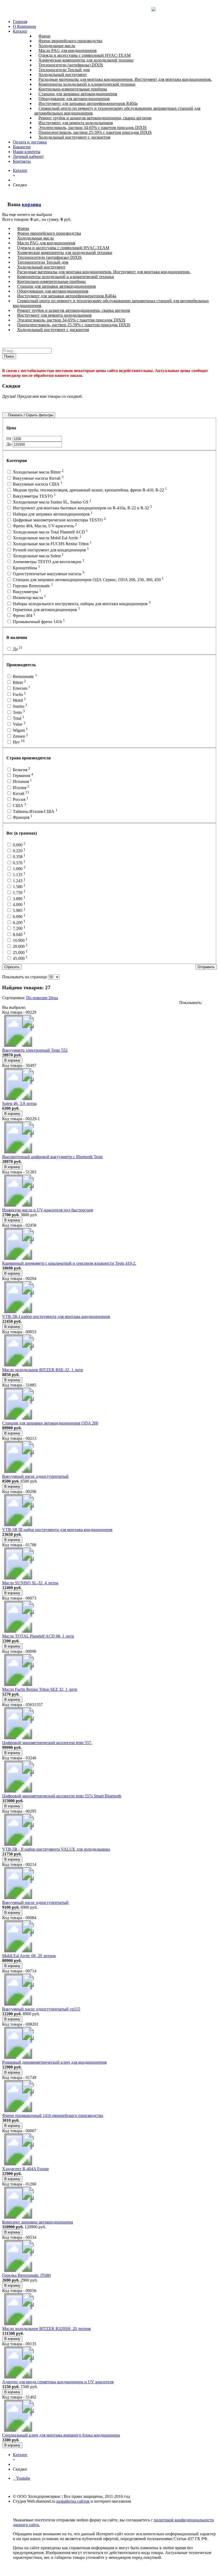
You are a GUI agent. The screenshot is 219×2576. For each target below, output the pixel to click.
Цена (53, 998)
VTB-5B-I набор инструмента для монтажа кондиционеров (56, 1317)
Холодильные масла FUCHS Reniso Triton (52, 544)
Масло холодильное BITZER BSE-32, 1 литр (43, 1370)
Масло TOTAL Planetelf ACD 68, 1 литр (38, 1636)
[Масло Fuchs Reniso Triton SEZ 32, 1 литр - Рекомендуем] (18, 1685)
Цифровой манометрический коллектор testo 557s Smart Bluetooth (62, 1796)
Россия (20, 799)
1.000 (19, 869)
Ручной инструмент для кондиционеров (50, 550)
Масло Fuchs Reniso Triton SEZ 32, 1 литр (40, 1689)
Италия (20, 788)
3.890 (19, 899)
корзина (32, 204)
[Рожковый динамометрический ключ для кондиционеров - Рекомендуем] (18, 2057)
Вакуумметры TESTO (34, 496)
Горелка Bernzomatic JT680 (26, 2275)
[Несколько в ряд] (207, 1003)
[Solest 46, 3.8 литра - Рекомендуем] (18, 1099)
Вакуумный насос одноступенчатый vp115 (41, 2009)
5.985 (19, 910)
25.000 (20, 952)
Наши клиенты (27, 152)
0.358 (19, 857)
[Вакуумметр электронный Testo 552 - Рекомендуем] (18, 1045)
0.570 (19, 863)
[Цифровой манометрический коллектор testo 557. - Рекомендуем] (18, 1738)
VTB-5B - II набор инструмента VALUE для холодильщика (56, 1849)
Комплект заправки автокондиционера (38, 2222)
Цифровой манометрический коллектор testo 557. (47, 1743)
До (9, 444)
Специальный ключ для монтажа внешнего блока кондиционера (61, 2435)
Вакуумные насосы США (37, 484)
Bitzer (19, 682)
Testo (18, 712)
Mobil (19, 700)
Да (17, 649)
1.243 (19, 881)
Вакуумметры (26, 592)
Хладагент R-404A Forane (26, 2169)
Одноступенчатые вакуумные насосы (48, 574)
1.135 (19, 875)
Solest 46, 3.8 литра (19, 1103)
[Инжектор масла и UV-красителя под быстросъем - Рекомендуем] (18, 1205)
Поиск (9, 356)
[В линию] (215, 1003)
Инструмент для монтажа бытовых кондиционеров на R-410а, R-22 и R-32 (82, 508)
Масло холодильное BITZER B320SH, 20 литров (46, 2329)
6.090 (19, 917)
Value (19, 724)
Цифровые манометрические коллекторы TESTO (59, 520)
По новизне (37, 998)
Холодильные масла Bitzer (38, 472)
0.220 (19, 851)
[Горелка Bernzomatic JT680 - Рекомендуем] (18, 2270)
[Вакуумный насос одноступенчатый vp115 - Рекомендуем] (18, 2004)
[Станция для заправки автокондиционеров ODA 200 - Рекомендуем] (18, 1418)
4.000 (19, 905)
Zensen (20, 736)
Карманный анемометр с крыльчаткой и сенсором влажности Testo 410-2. (69, 1263)
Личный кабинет (28, 156)
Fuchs (19, 694)
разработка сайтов (73, 2501)
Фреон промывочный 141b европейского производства (53, 2115)
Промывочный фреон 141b (38, 622)
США (19, 806)
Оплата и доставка (30, 142)
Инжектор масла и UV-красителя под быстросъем (48, 1210)
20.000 (20, 946)
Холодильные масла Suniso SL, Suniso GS (52, 502)
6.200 (19, 923)
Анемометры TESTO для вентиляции (48, 562)
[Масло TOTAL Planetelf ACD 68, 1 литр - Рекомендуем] (18, 1631)
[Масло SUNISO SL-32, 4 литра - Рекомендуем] (18, 1578)
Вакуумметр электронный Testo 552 (35, 1050)
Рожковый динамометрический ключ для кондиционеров (54, 2062)
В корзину (12, 1060)
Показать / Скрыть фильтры (30, 415)
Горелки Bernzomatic (32, 586)
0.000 (19, 845)
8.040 (19, 935)
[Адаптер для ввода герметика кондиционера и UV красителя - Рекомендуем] (18, 2377)
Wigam (20, 730)
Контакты (22, 161)
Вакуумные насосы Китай (38, 478)
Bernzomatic (24, 677)
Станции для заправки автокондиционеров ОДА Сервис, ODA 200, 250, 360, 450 (88, 580)
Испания (22, 781)
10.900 (20, 940)
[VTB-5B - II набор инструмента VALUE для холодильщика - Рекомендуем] (18, 1844)
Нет (18, 742)
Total (18, 718)
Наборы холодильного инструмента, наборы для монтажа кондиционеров (81, 604)
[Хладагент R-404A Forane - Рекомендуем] (18, 2164)
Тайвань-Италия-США (35, 811)
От (9, 439)
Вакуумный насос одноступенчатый (35, 1476)
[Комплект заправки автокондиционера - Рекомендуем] (18, 2217)
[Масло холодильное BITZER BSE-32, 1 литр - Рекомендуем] (18, 1365)
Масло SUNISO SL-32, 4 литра (30, 1583)
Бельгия (21, 770)
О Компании (24, 26)
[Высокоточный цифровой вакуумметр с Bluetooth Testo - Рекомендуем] (18, 1152)
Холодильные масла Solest (38, 556)
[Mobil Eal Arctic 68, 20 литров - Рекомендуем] (18, 1951)
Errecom (21, 688)
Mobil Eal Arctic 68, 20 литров (29, 1956)
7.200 (19, 928)
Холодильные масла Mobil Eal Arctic (47, 538)
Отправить (206, 967)
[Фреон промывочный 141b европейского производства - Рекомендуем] (18, 2111)
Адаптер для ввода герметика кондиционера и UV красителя (58, 2382)
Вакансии (22, 147)
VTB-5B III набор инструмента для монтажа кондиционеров (57, 1530)
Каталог (20, 31)
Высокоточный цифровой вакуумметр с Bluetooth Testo (52, 1157)
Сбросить (12, 967)
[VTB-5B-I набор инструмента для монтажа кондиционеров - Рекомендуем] (18, 1312)
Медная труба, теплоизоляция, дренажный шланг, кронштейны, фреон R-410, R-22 (89, 490)
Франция (22, 817)
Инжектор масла (29, 598)
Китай (20, 793)
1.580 (19, 887)
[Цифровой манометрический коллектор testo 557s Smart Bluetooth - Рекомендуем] (18, 1791)
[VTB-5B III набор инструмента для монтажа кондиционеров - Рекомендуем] (18, 1525)
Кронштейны (26, 568)
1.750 (19, 893)
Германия (22, 776)
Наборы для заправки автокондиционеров (52, 514)
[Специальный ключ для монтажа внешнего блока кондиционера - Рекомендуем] (18, 2430)
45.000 (20, 958)
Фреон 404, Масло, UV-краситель (44, 526)
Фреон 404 (24, 615)
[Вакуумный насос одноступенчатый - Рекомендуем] (18, 1471)
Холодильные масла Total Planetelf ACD (50, 532)
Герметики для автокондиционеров (46, 610)
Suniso (19, 706)
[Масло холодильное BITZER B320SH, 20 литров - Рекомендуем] (18, 2324)
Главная (20, 22)
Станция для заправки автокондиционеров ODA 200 (50, 1423)
